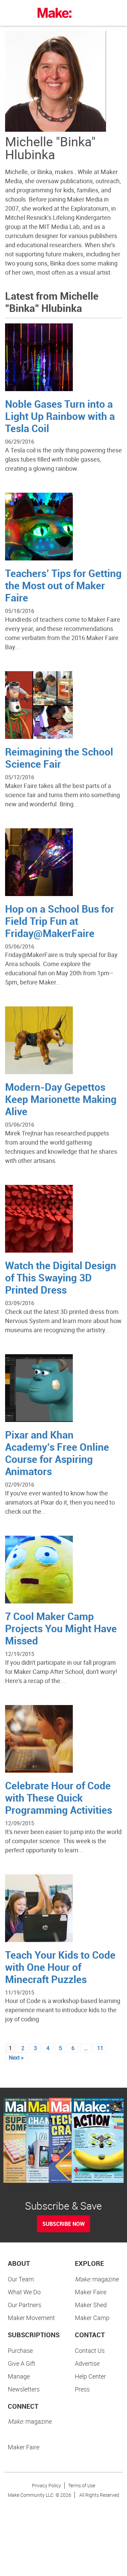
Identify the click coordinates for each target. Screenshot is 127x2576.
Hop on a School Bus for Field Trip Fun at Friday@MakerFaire (60, 921)
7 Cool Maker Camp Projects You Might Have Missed (61, 1628)
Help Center (90, 2376)
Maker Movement (31, 2318)
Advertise (87, 2363)
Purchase (20, 2350)
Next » (16, 2058)
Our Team (21, 2279)
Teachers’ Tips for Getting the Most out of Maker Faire (63, 585)
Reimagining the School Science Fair (59, 758)
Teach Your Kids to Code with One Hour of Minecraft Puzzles (60, 1967)
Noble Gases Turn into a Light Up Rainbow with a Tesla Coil (60, 416)
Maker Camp (92, 2318)
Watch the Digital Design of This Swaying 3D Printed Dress (61, 1278)
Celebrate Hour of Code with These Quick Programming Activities (59, 1798)
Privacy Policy (46, 2485)
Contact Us (90, 2350)
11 (100, 2048)
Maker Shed (91, 2305)
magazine (97, 2279)
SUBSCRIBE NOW (63, 2224)
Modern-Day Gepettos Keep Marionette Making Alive (61, 1099)
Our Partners (25, 2305)
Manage (19, 2376)
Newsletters (24, 2389)
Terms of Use (82, 2485)
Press (82, 2389)
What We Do (24, 2292)
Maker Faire (91, 2292)
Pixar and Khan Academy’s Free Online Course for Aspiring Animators (57, 1453)
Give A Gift (22, 2363)
